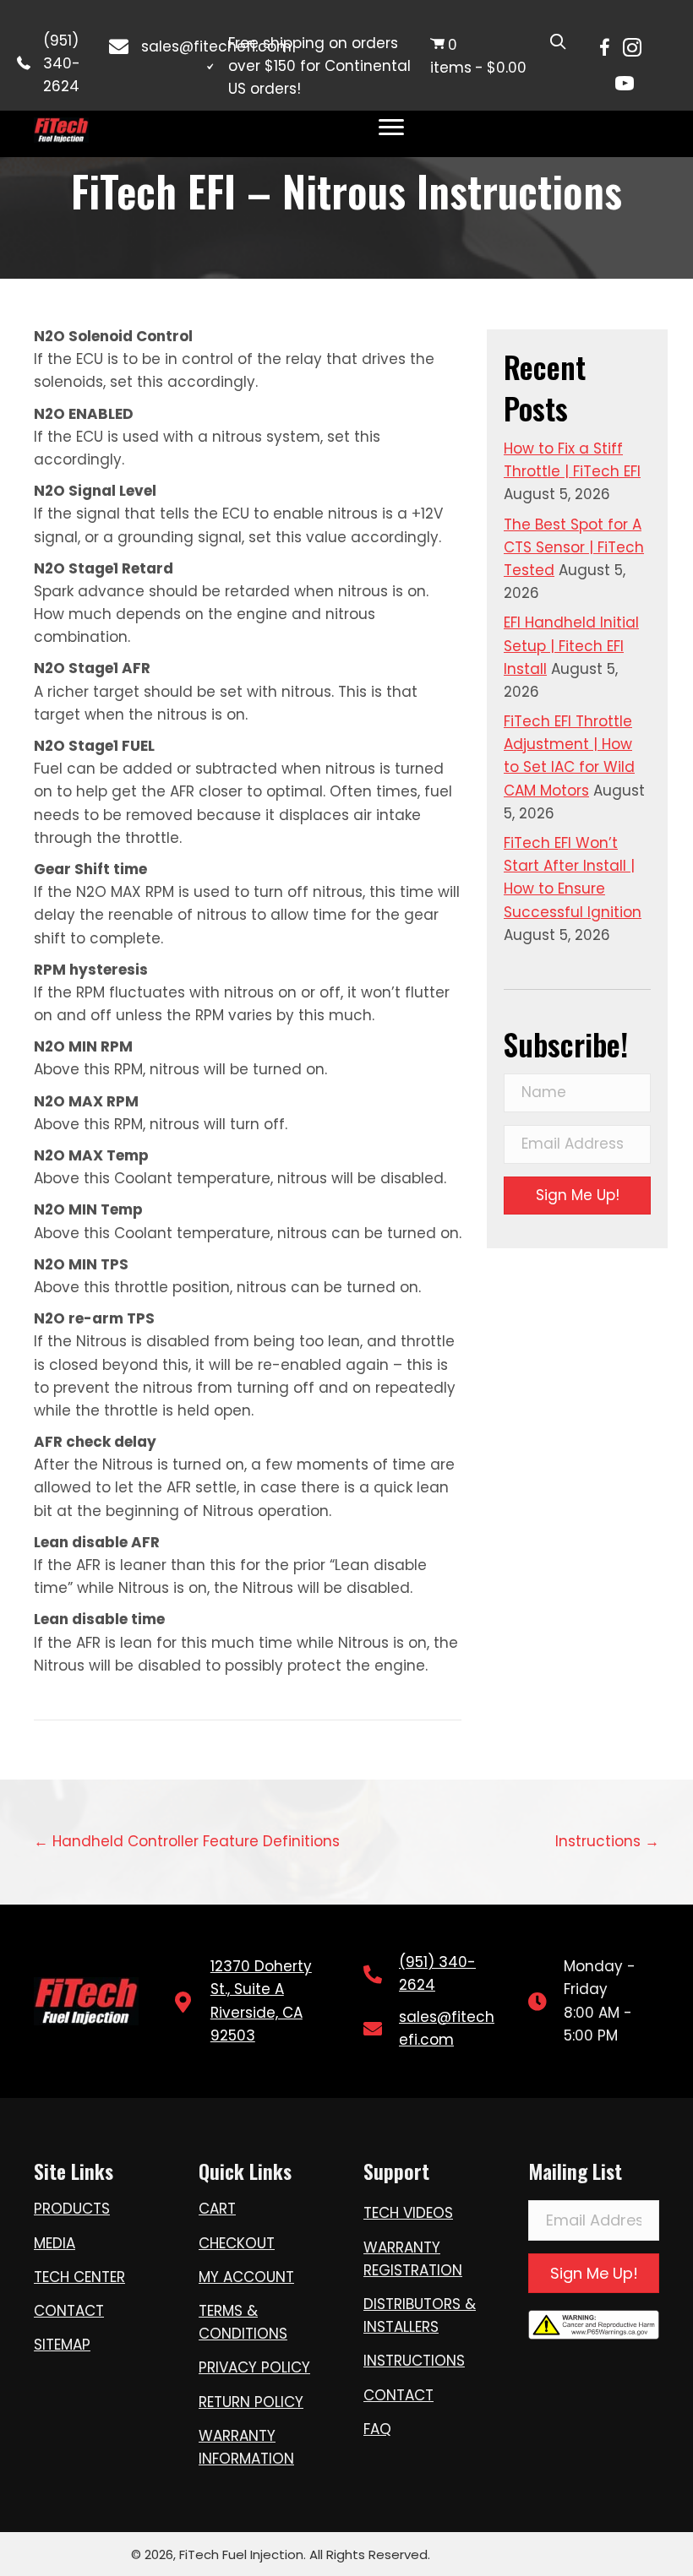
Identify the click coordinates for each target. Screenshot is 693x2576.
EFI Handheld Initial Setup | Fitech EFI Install (571, 645)
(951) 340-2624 (62, 63)
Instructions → (607, 1841)
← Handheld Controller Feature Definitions (187, 1841)
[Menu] (391, 128)
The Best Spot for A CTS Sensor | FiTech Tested (574, 547)
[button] (577, 1196)
